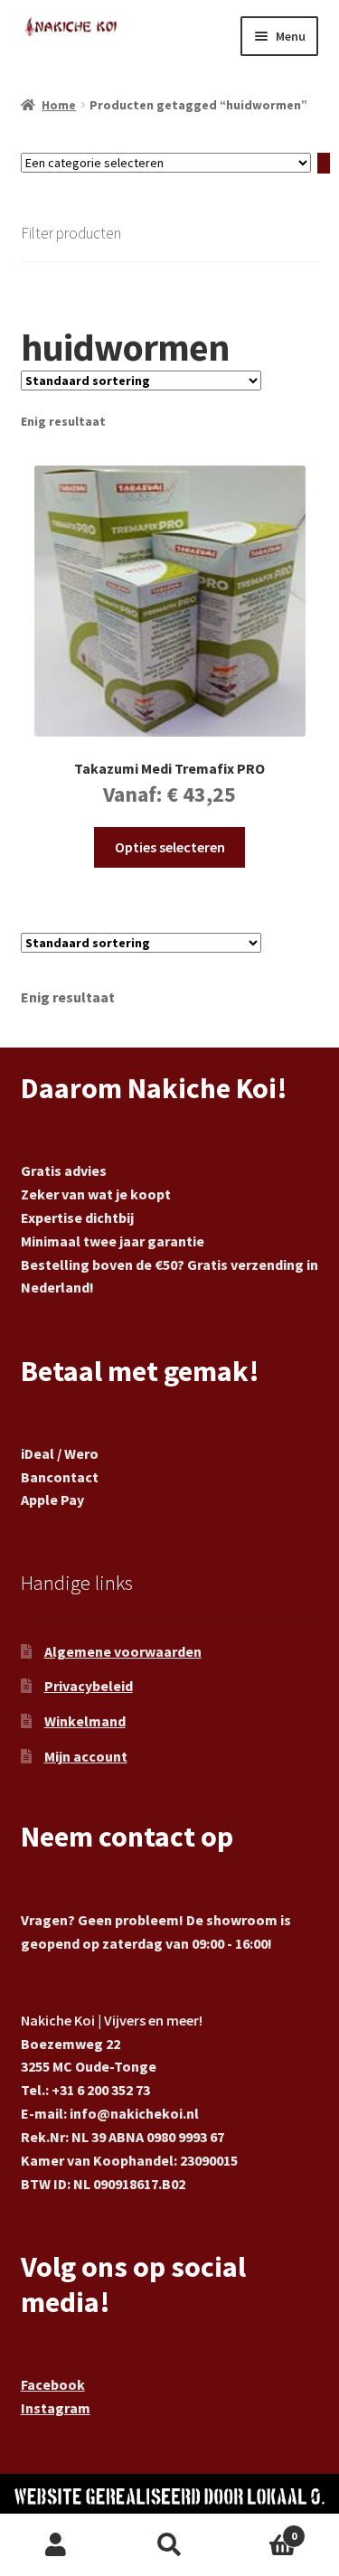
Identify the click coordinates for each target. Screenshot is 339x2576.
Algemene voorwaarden (123, 1651)
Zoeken (169, 2545)
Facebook (53, 2384)
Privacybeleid (89, 1686)
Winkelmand (85, 1721)
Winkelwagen (261, 2529)
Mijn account (86, 1756)
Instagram (56, 2408)
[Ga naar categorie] (324, 163)
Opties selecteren (170, 847)
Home (59, 105)
